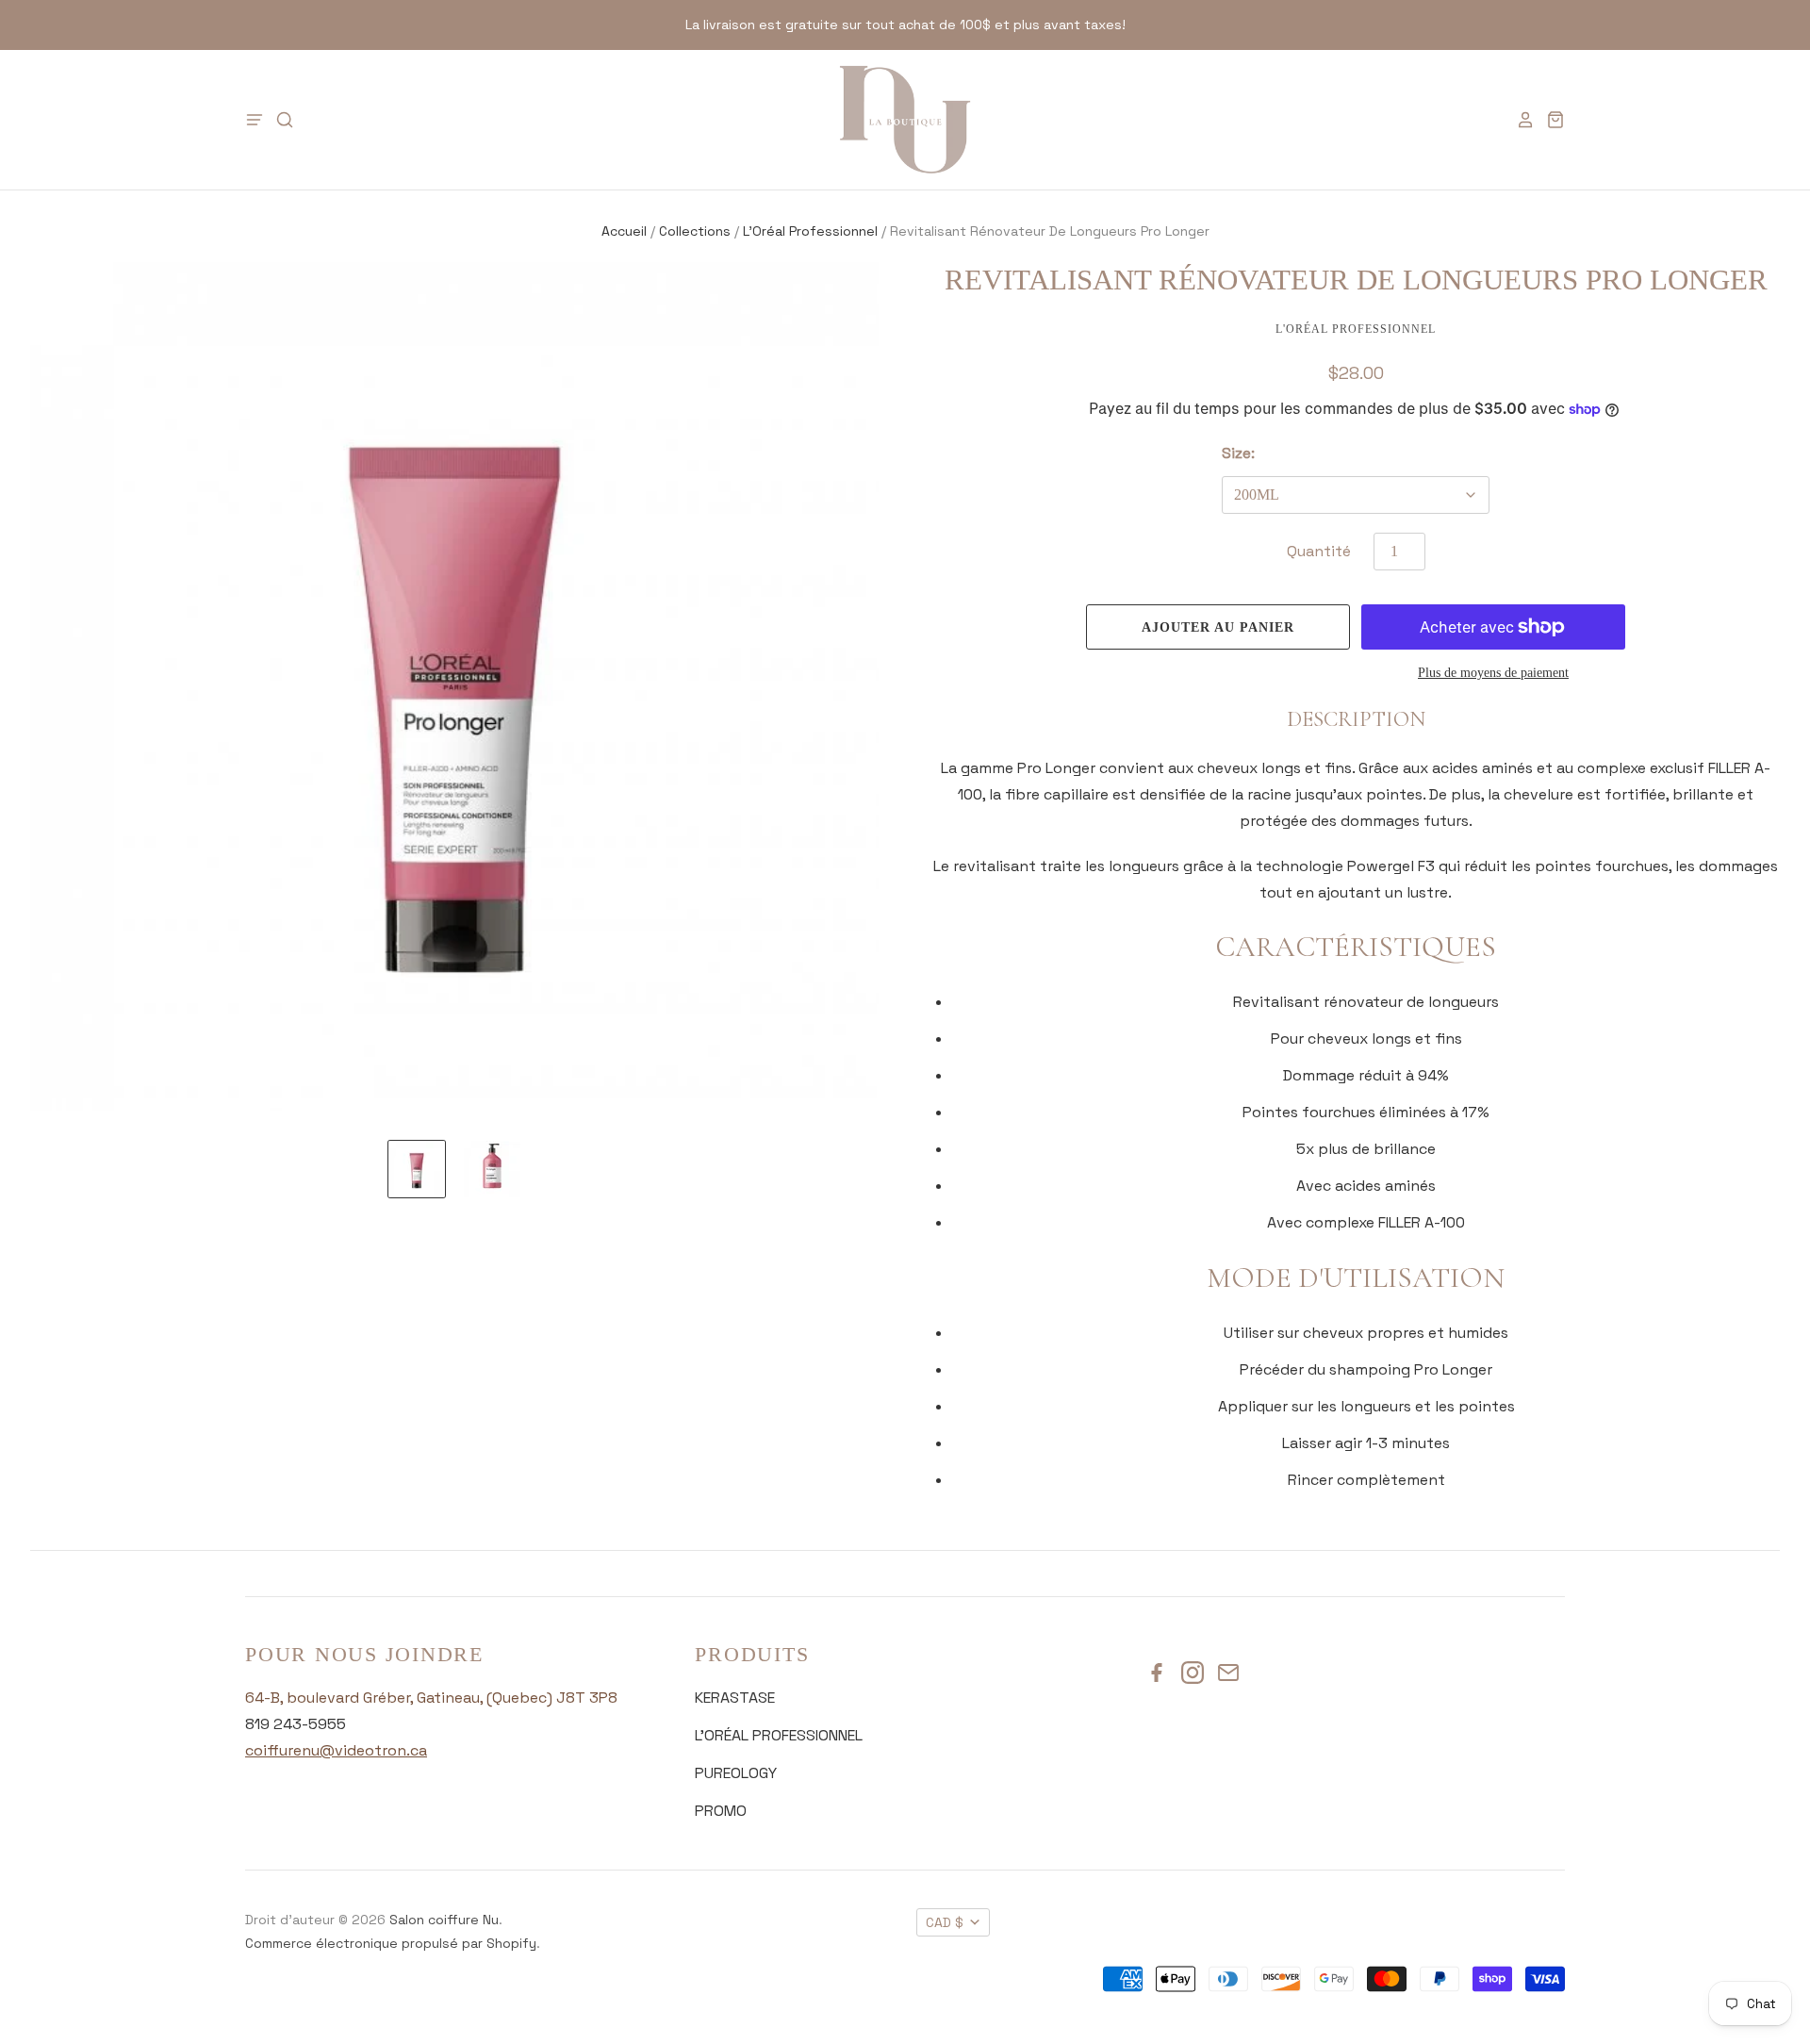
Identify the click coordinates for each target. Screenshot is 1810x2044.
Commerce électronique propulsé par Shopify (391, 1943)
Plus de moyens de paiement (1493, 673)
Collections (695, 231)
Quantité (1319, 551)
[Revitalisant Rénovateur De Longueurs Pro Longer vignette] (417, 1169)
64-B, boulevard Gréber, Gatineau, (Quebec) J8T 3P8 (431, 1698)
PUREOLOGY (736, 1773)
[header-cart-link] (1550, 120)
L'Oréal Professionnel (1355, 329)
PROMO (721, 1811)
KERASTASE (735, 1698)
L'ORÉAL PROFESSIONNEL (779, 1735)
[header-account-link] (1520, 120)
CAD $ (945, 1922)
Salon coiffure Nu (444, 1920)
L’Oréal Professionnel (810, 231)
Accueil (624, 231)
